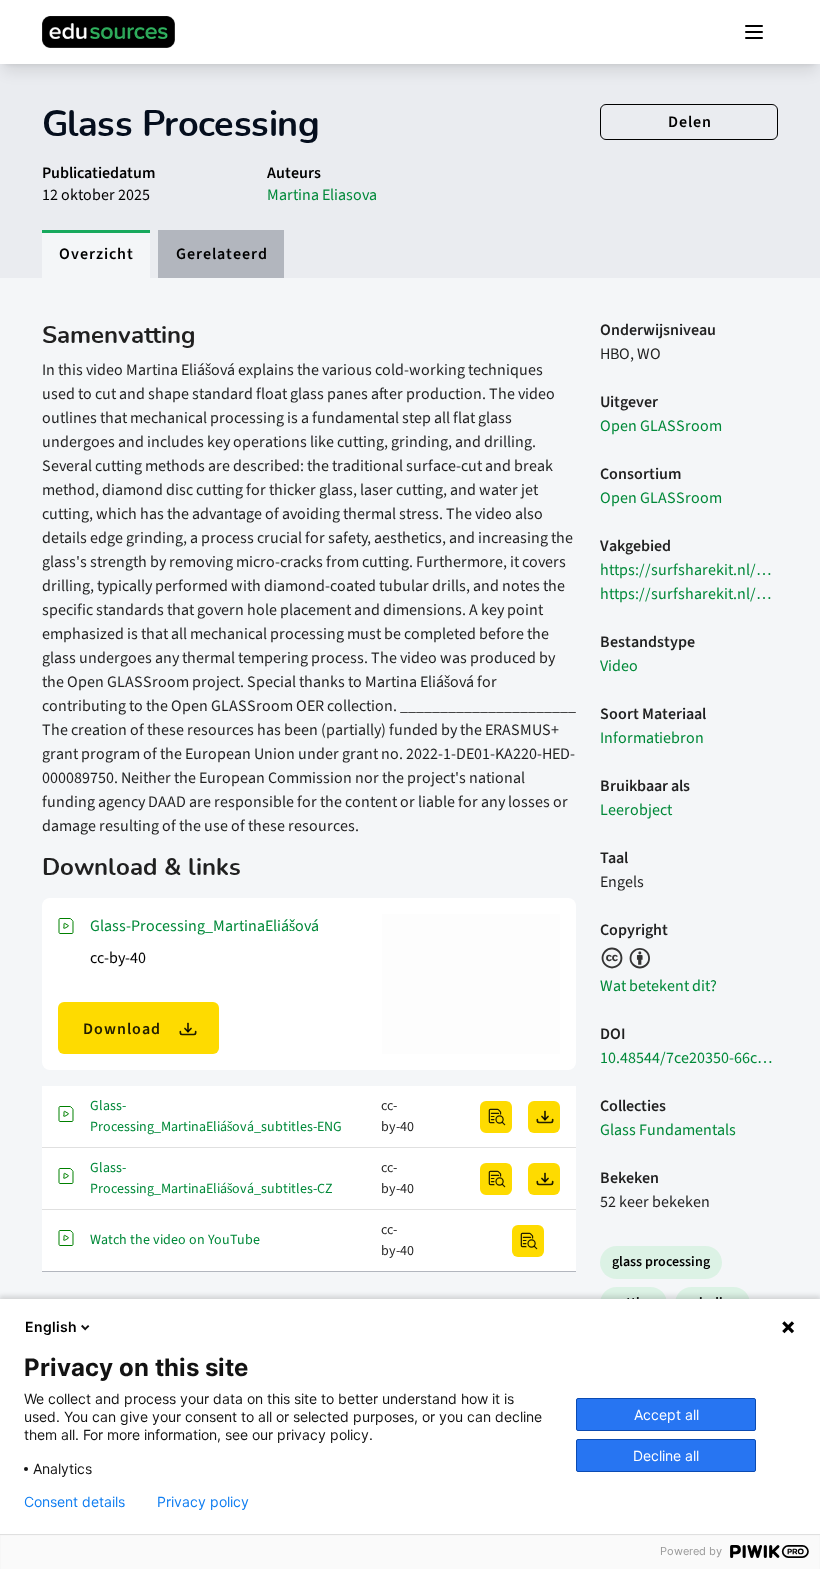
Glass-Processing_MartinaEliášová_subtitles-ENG (216, 1116)
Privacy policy (203, 1502)
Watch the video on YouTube (175, 1240)
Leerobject (636, 810)
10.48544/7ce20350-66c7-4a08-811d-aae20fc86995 (689, 1058)
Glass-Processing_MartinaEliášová (204, 926)
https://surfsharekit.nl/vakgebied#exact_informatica (689, 570)
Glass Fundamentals (668, 1130)
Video (619, 666)
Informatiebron (652, 738)
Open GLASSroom (661, 426)
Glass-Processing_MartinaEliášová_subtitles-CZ (211, 1178)
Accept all (666, 1414)
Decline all (666, 1455)
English (51, 1326)
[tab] (96, 254)
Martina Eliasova (322, 195)
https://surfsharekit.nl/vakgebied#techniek (689, 594)
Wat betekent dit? (658, 986)
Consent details (74, 1502)
